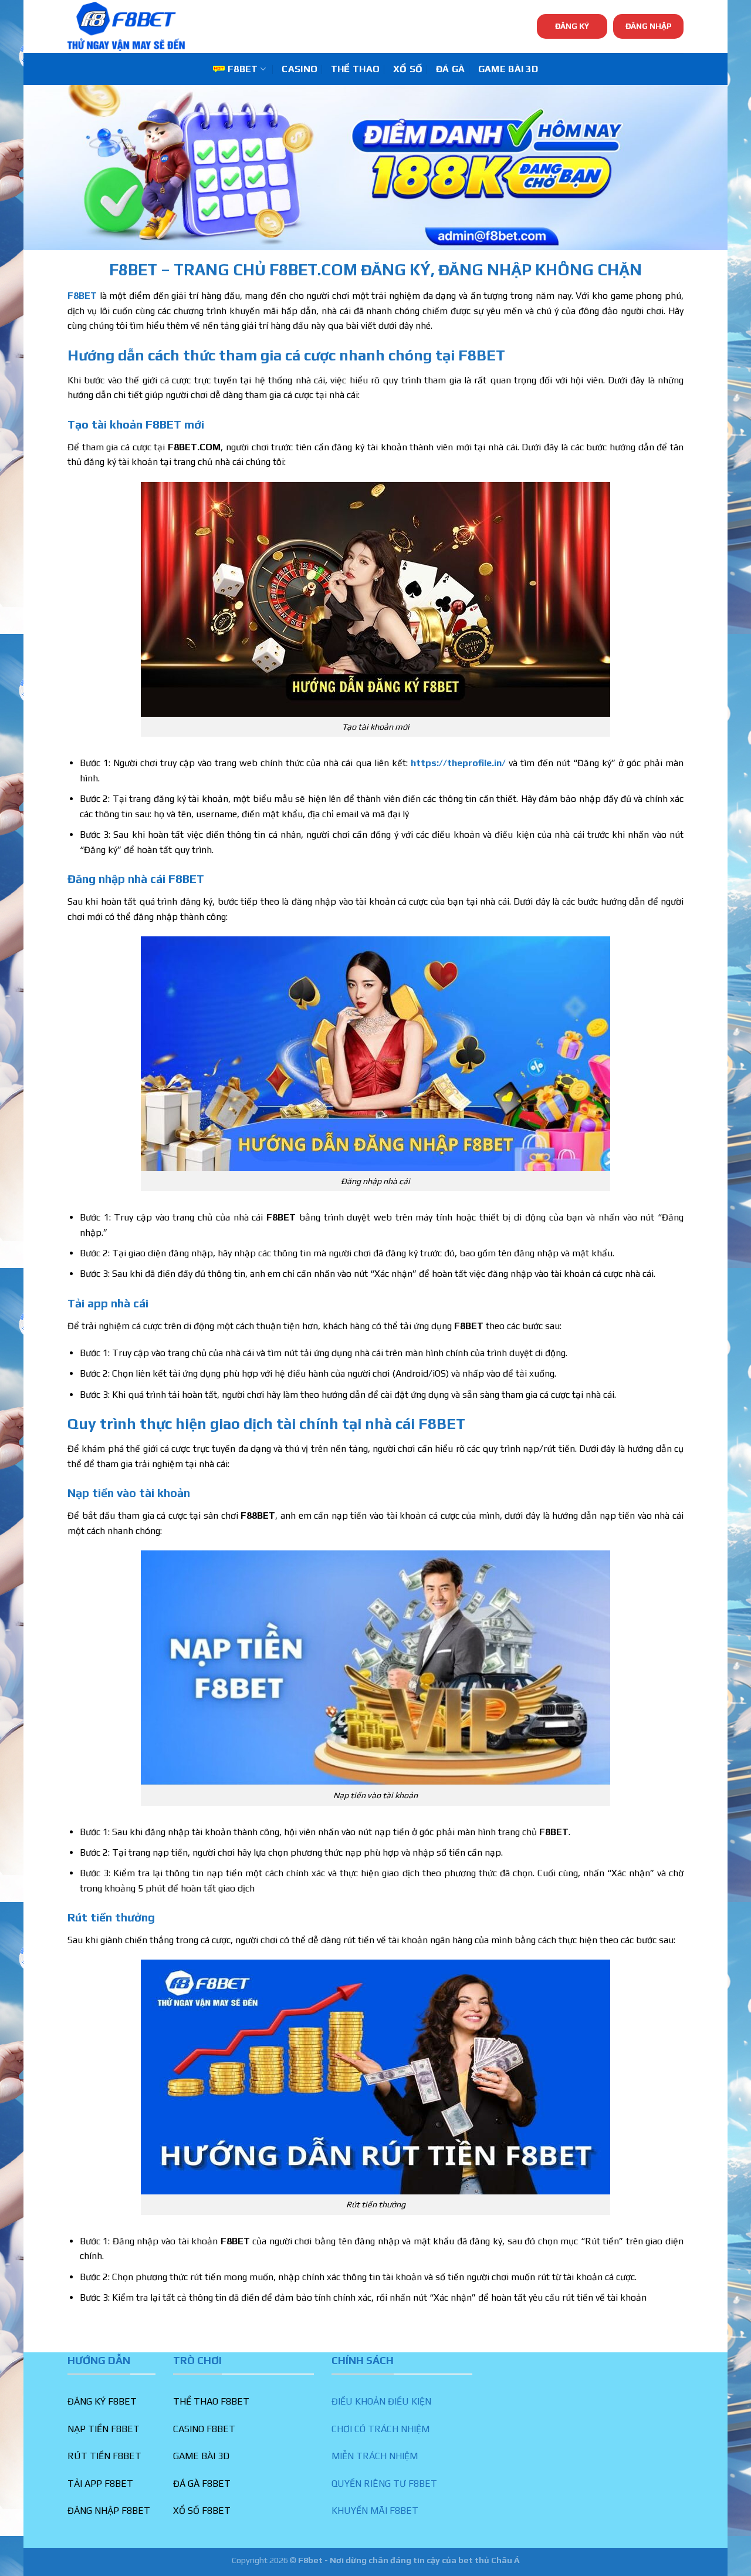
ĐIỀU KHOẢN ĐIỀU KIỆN (381, 2401)
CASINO (300, 69)
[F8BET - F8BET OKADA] (126, 26)
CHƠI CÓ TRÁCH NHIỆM (380, 2429)
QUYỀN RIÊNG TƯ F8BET (384, 2484)
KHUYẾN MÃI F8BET (375, 2511)
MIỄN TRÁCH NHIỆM (375, 2456)
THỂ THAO (356, 69)
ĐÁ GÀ (451, 69)
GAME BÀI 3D (508, 69)
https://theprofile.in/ (458, 763)
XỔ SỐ (408, 69)
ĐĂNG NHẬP (649, 26)
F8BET (243, 69)
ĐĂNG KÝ (572, 26)
